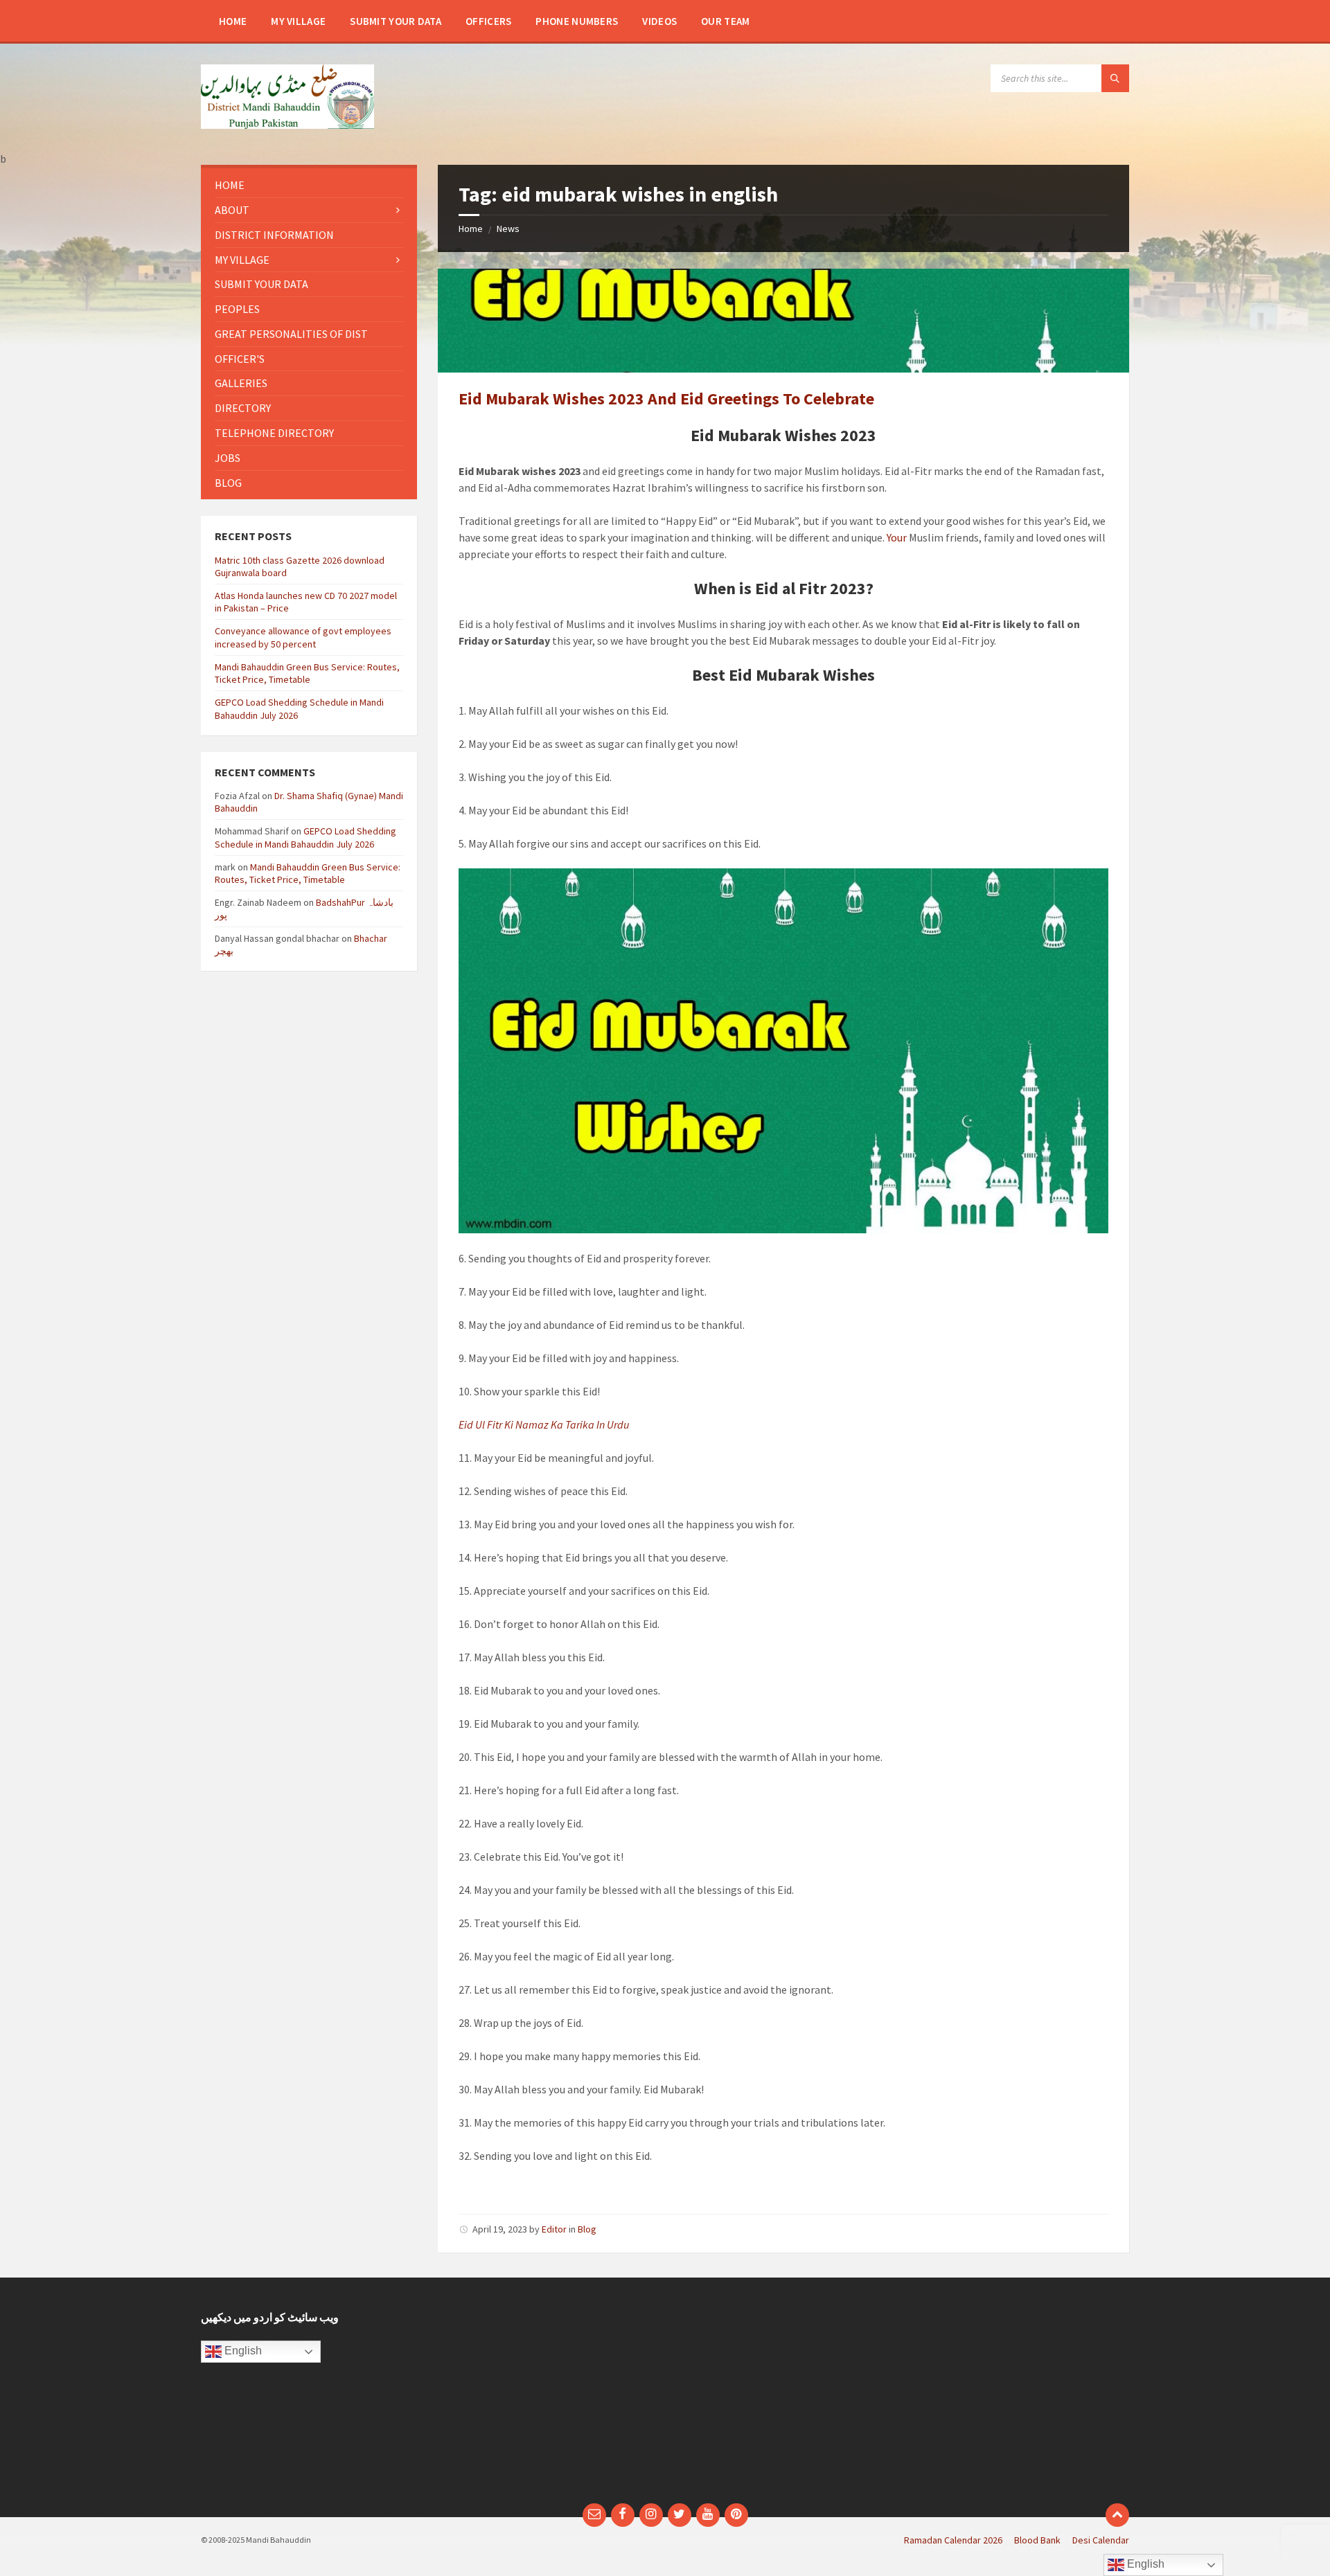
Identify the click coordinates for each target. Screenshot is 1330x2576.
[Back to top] (1117, 2515)
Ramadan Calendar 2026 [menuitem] (953, 2540)
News (508, 229)
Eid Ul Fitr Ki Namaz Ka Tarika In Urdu (544, 1424)
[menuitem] (233, 21)
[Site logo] (287, 125)
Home (471, 229)
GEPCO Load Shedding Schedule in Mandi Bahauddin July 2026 (305, 837)
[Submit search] (1115, 78)
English (242, 2351)
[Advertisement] (546, 2397)
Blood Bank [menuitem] (1037, 2540)
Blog (587, 2229)
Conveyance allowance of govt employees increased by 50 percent (303, 637)
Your (897, 537)
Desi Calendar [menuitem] (1101, 2540)
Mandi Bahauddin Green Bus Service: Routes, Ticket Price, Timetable (307, 673)
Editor (554, 2229)
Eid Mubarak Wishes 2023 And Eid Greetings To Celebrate (666, 399)
